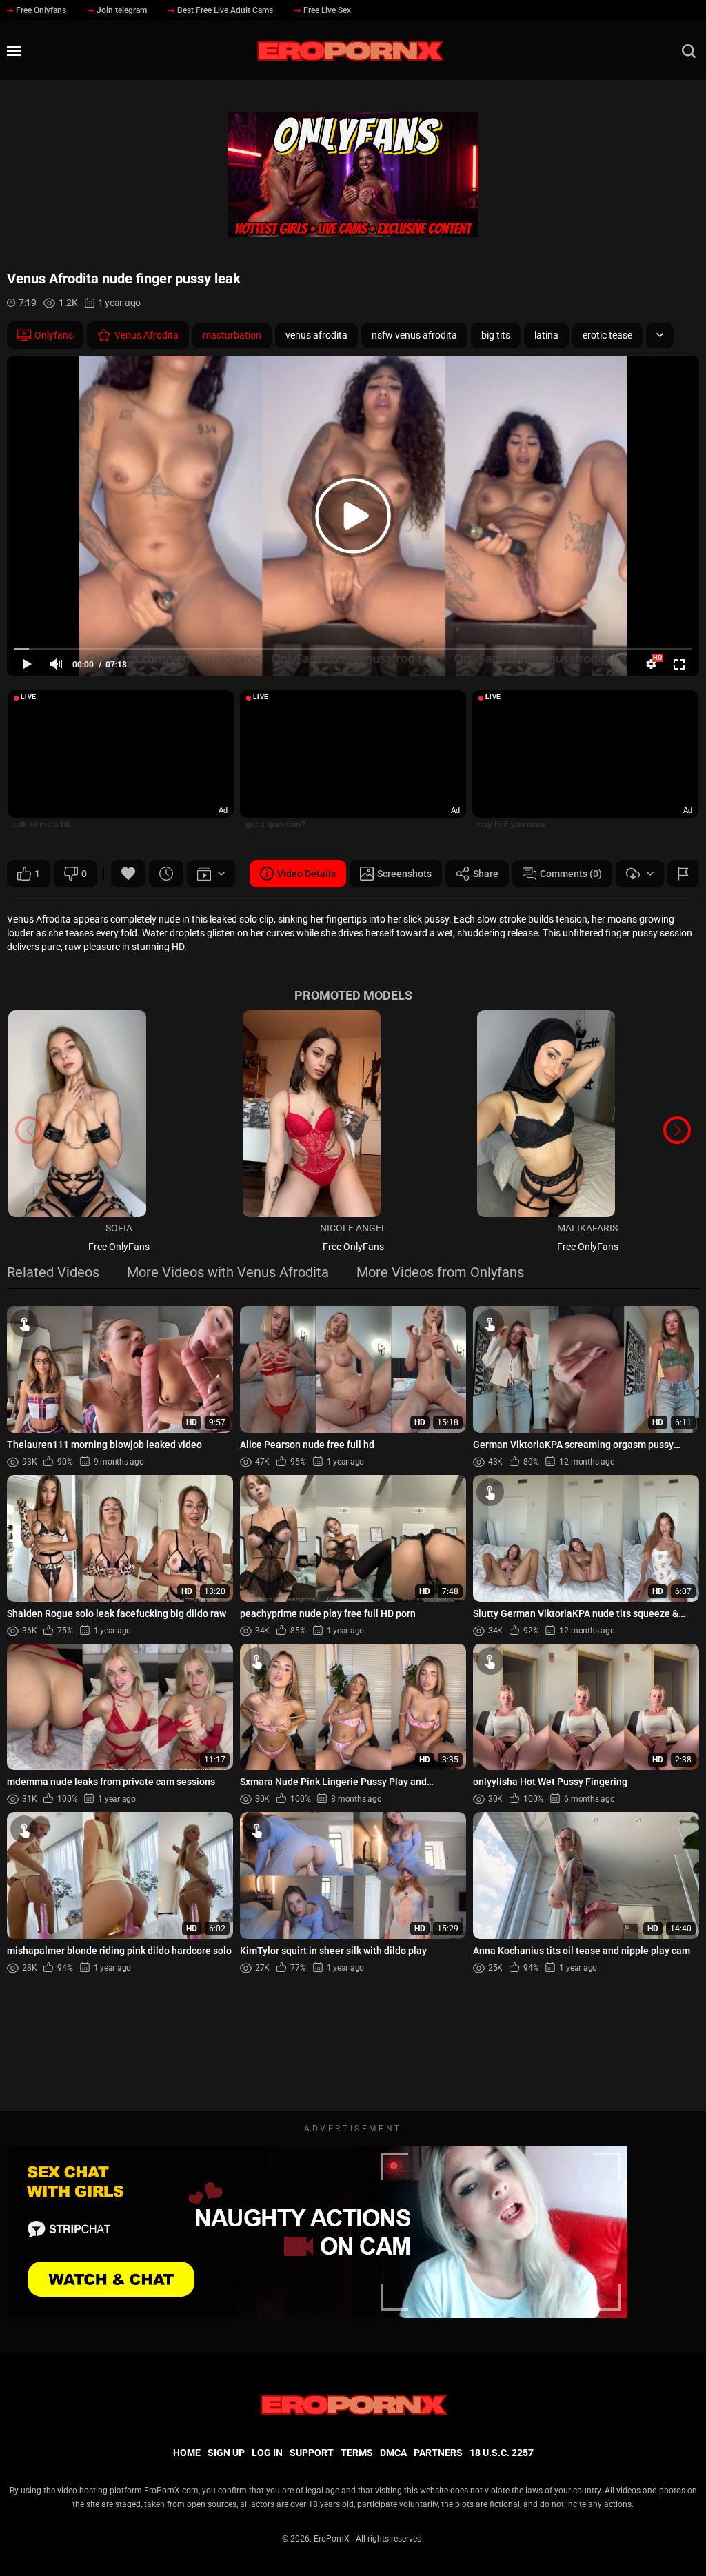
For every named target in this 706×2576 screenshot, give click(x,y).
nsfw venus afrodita (414, 335)
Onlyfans (54, 335)
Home (187, 2453)
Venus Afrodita (147, 335)
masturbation (232, 335)
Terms (357, 2453)
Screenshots (404, 874)
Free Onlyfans (41, 10)
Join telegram (122, 10)
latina (546, 335)
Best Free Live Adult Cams (225, 10)
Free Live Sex (327, 10)
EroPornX (332, 2539)
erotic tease (607, 335)
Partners (438, 2453)
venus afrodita (316, 335)
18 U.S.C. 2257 (502, 2453)
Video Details (306, 874)
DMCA (393, 2453)
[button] (677, 1130)
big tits (496, 335)
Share (486, 874)
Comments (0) (571, 874)
